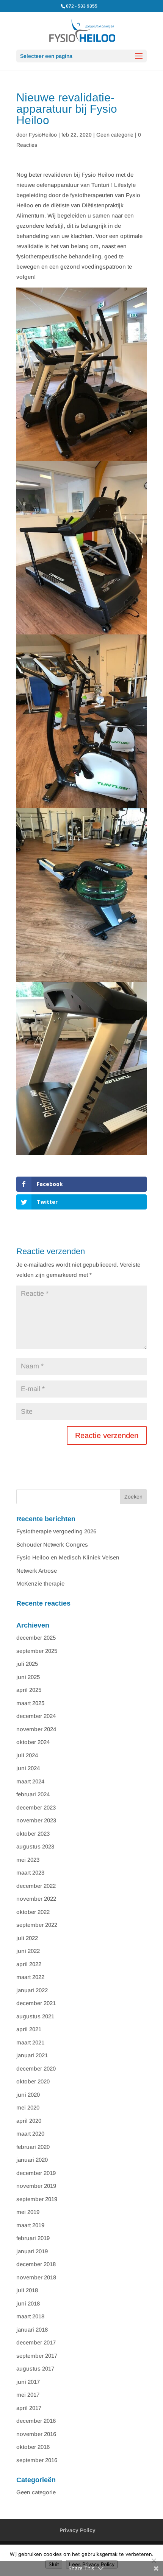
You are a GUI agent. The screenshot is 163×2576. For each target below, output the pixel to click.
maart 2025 (30, 1703)
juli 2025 (27, 1664)
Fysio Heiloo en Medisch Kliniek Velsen (68, 1557)
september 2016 (37, 2460)
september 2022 (37, 1925)
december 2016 (36, 2421)
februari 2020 (33, 2147)
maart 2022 (30, 1977)
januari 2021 (32, 2055)
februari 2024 (33, 1794)
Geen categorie (115, 135)
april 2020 (29, 2121)
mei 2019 (28, 2212)
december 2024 (36, 1716)
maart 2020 (30, 2134)
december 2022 (36, 1886)
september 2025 (37, 1651)
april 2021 (29, 2029)
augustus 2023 (35, 1846)
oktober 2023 (33, 1834)
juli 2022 (27, 1938)
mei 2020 (28, 2107)
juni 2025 (28, 1677)
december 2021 (36, 2003)
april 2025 (29, 1690)
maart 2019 (30, 2225)
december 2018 (36, 2264)
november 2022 (36, 1899)
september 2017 (37, 2356)
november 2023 (36, 1820)
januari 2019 (32, 2251)
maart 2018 (30, 2316)
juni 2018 (28, 2303)
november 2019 (36, 2186)
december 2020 (36, 2068)
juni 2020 (28, 2095)
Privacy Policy (78, 2530)
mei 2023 (28, 1860)
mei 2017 (28, 2395)
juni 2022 (28, 1951)
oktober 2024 (33, 1742)
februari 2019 (33, 2238)
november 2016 (36, 2434)
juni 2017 (28, 2382)
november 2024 (36, 1729)
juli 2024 (27, 1755)
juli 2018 (27, 2290)
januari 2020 (32, 2160)
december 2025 (36, 1638)
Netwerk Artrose (37, 1571)
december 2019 (36, 2173)
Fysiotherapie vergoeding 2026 (56, 1531)
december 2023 (36, 1807)
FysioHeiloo (43, 135)
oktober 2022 (33, 1912)
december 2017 (36, 2342)
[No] (154, 2560)
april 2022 (29, 1964)
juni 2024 (28, 1768)
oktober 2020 (33, 2081)
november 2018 (36, 2277)
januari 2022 (32, 1990)
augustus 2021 (35, 2016)
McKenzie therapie (40, 1583)
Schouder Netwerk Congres (52, 1545)
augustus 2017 (35, 2368)
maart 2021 (30, 2042)
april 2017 (29, 2408)
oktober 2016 (33, 2447)
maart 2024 (30, 1781)
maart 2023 (30, 1873)
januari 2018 (32, 2330)
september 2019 (37, 2199)
